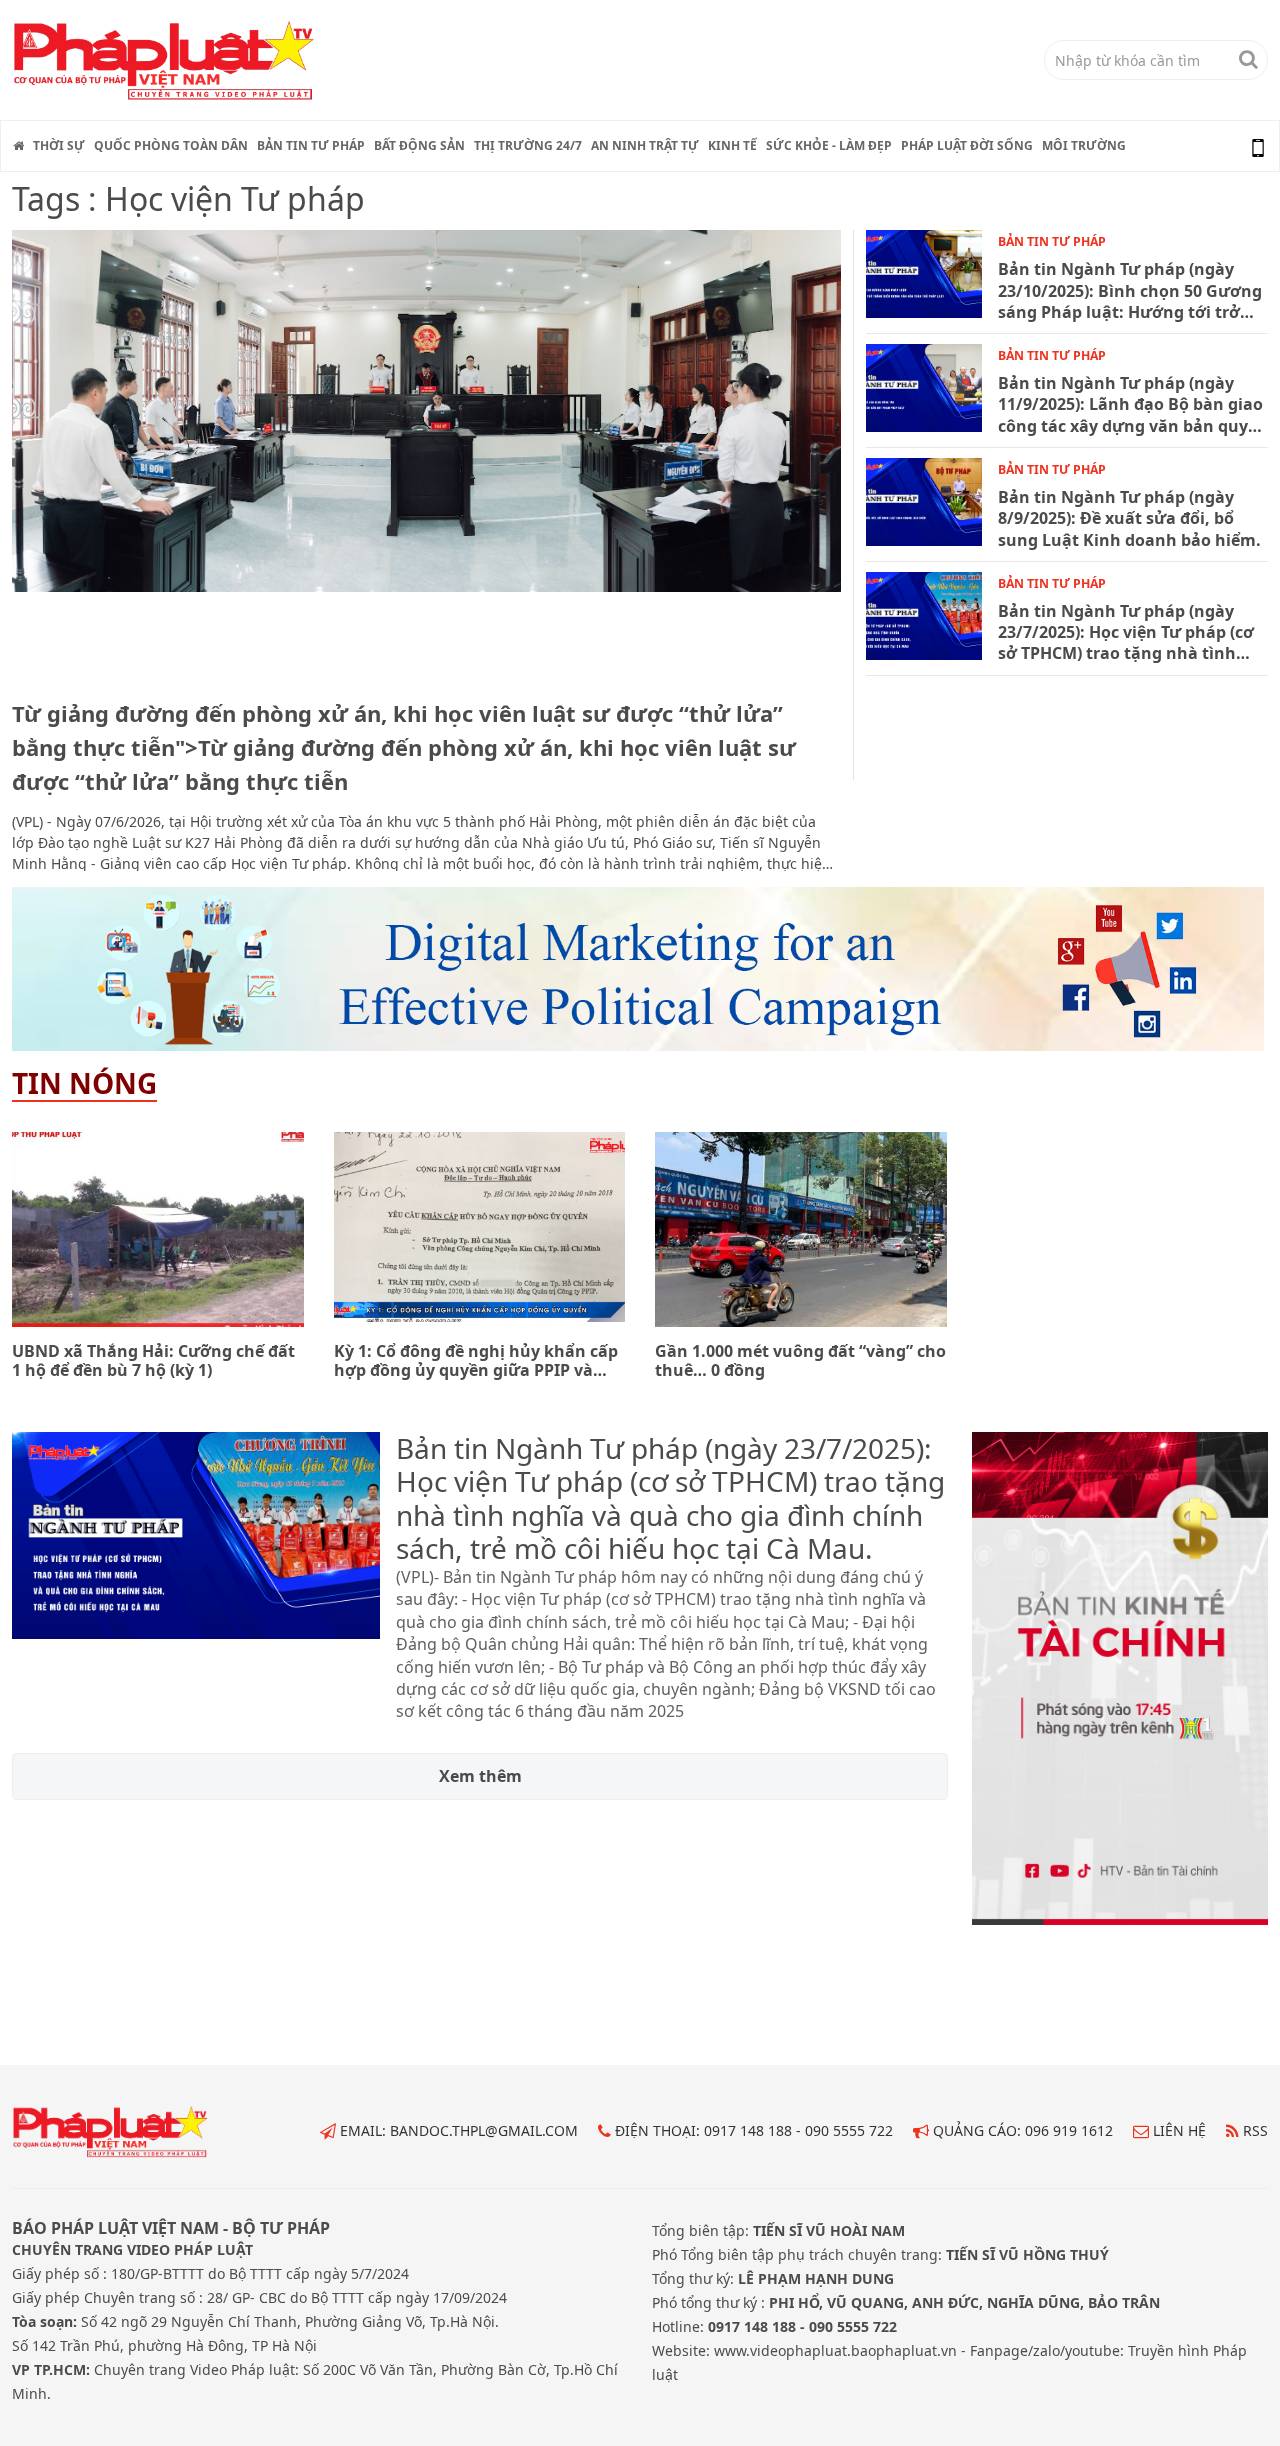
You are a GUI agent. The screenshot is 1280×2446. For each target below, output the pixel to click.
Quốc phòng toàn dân (171, 145)
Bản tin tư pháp (311, 145)
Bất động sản (419, 145)
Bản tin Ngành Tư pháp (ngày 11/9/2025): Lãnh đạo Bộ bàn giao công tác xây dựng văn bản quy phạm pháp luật (1130, 405)
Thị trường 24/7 (528, 145)
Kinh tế (732, 145)
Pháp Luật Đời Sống (967, 145)
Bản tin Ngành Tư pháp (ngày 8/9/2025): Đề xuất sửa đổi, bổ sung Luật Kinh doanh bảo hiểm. (1129, 519)
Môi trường (1084, 145)
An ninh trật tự (645, 145)
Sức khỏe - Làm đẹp (829, 145)
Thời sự (59, 145)
